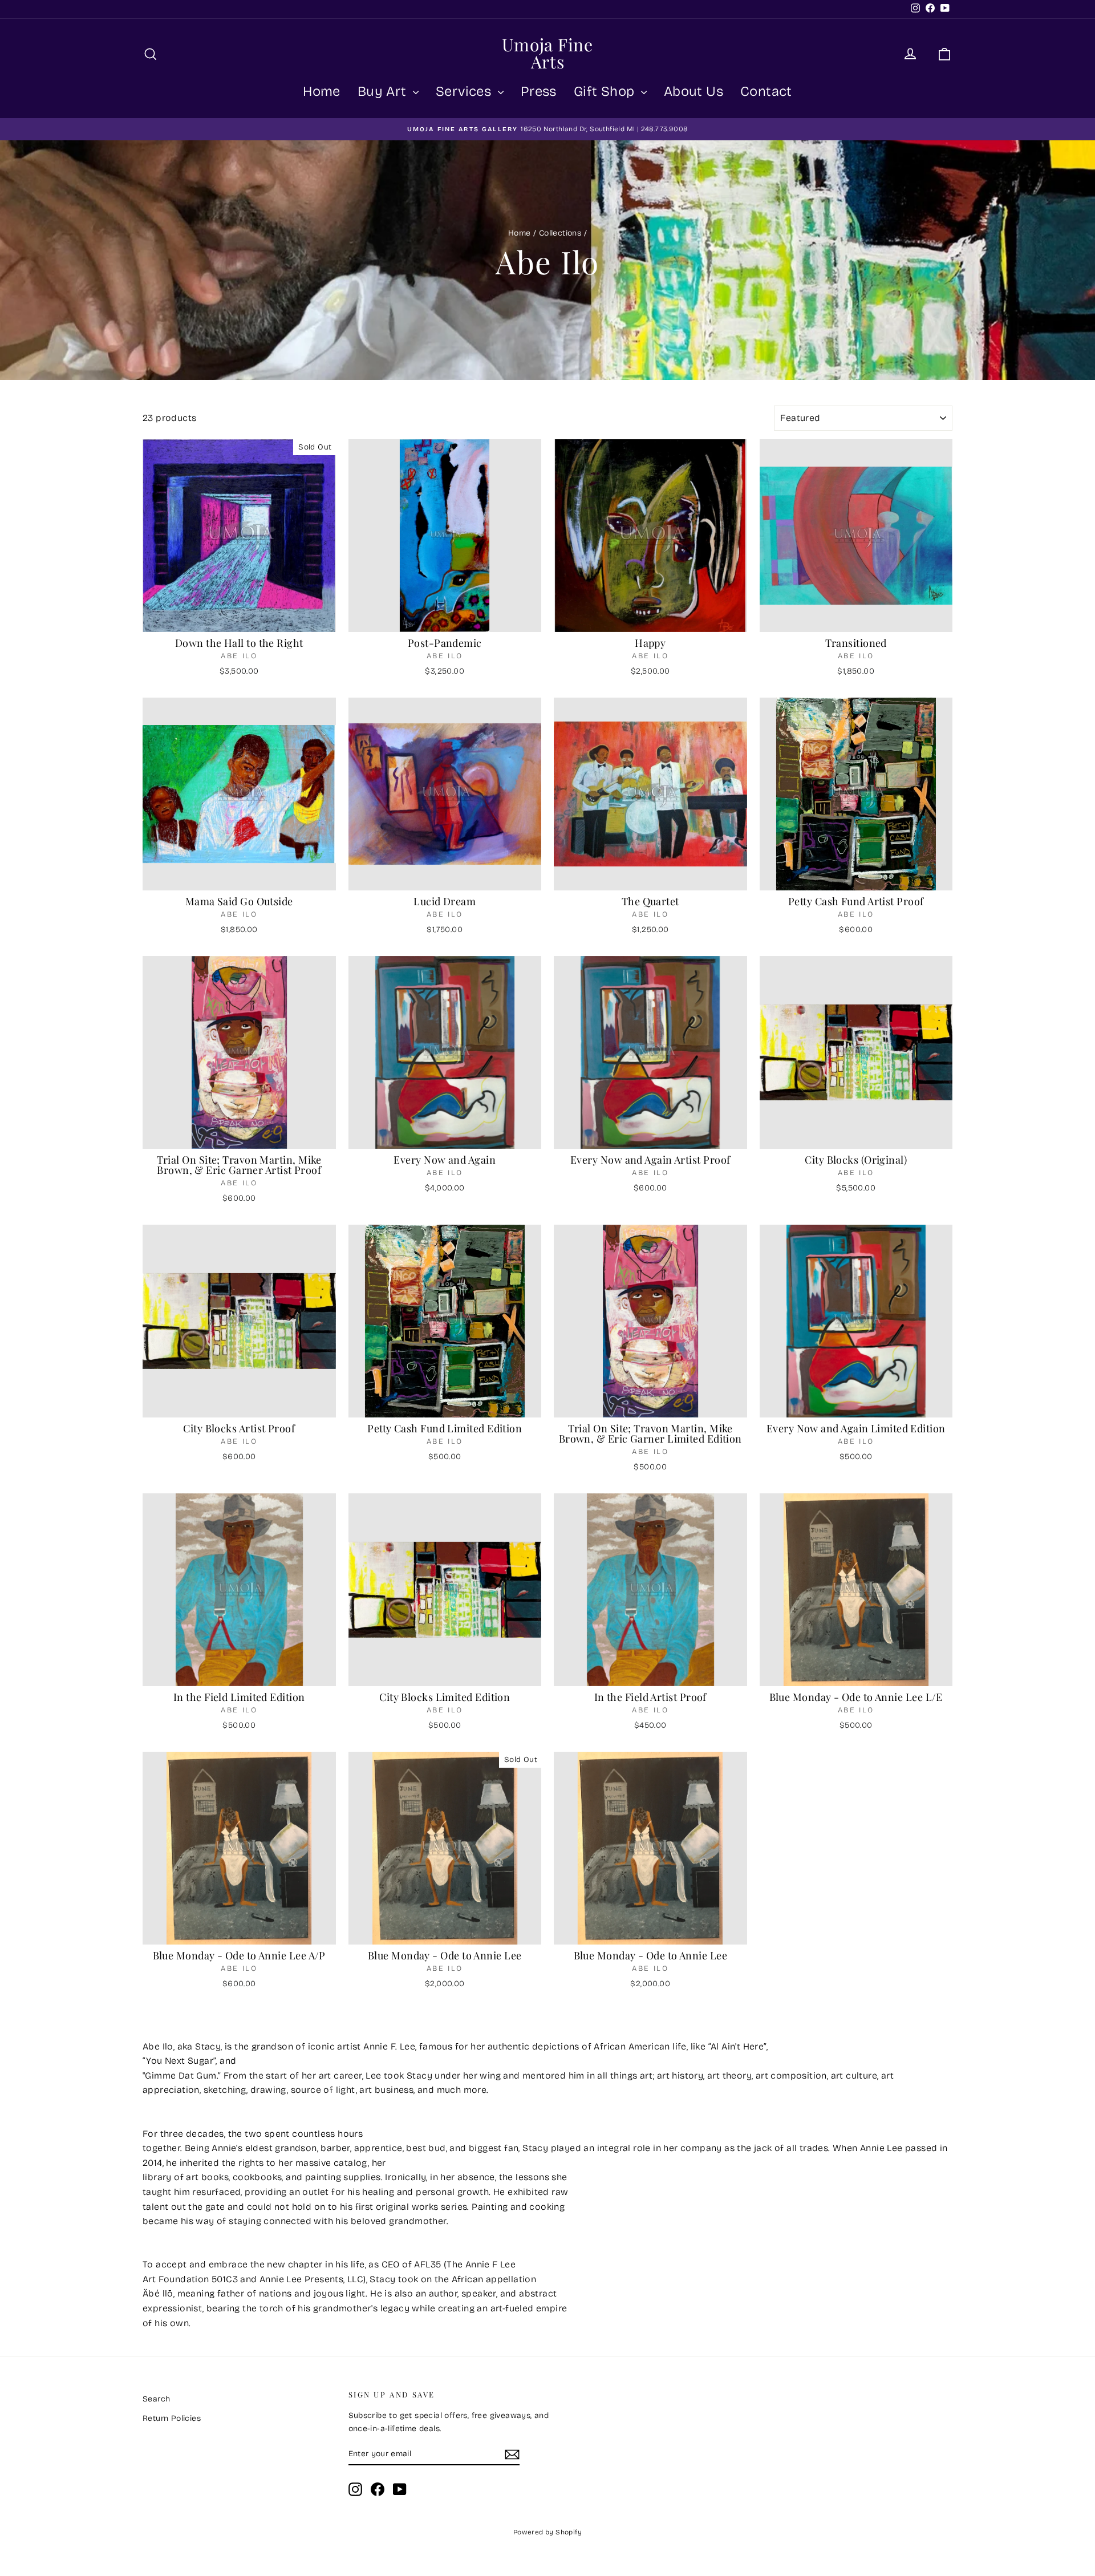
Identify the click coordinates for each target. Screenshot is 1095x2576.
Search (156, 2399)
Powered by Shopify (547, 2532)
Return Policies (172, 2418)
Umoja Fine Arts (547, 53)
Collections (560, 233)
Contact (766, 91)
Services (465, 91)
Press (539, 91)
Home (322, 91)
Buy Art (384, 91)
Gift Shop (606, 91)
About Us (693, 91)
